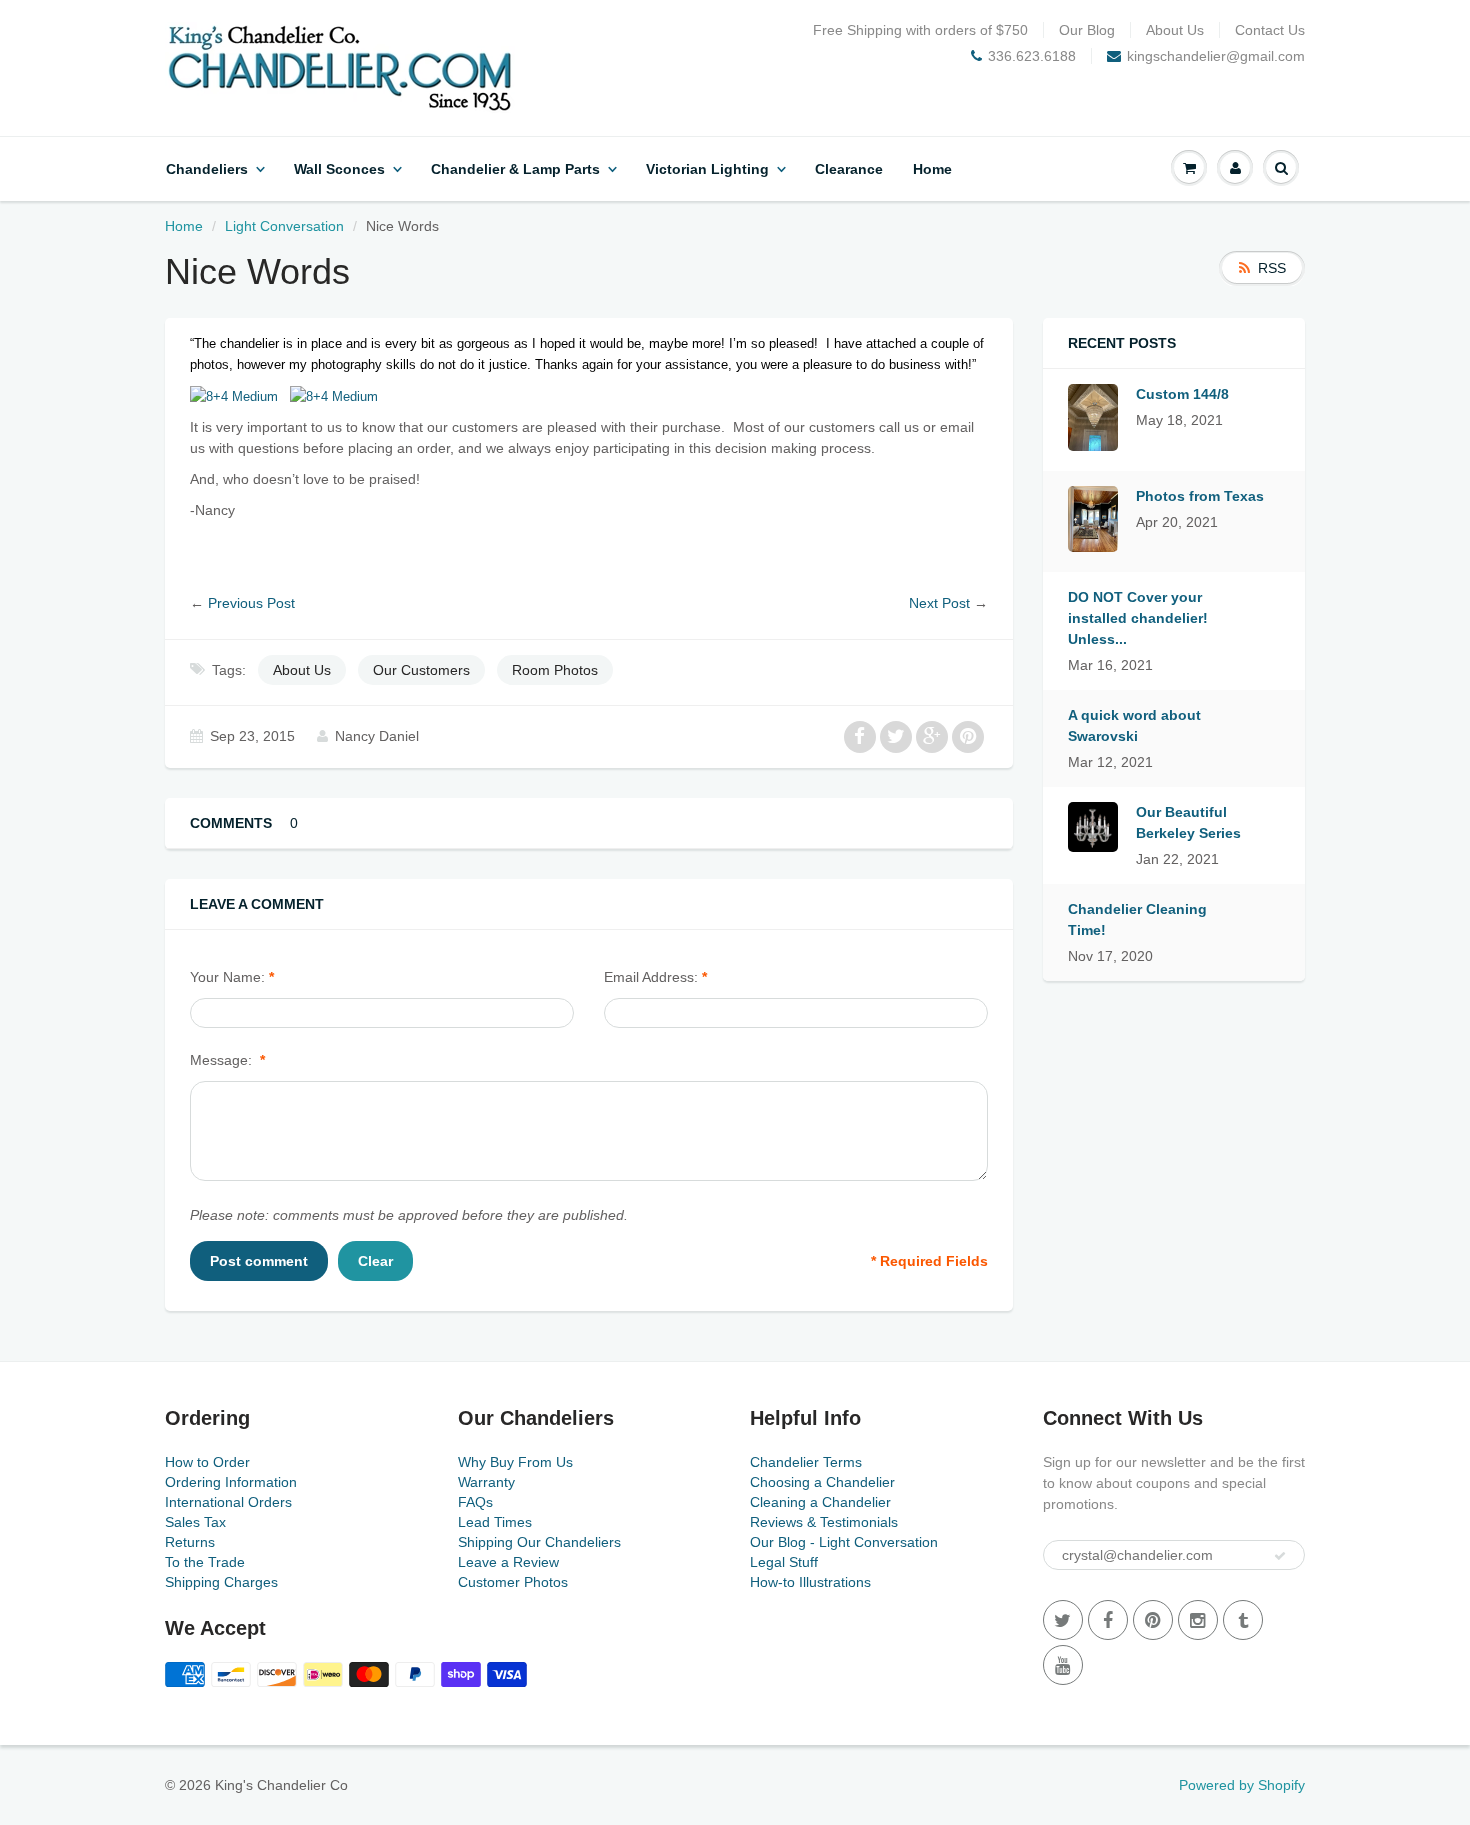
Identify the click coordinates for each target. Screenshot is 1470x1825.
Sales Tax (195, 1522)
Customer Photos (513, 1582)
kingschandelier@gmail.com (1216, 56)
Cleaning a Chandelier (820, 1502)
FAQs (475, 1502)
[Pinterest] (1153, 1620)
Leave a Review (508, 1562)
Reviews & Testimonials (824, 1522)
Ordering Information (231, 1482)
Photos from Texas (1200, 496)
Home (932, 169)
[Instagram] (1198, 1620)
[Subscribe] (1280, 1556)
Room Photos (555, 670)
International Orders (228, 1502)
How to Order (207, 1462)
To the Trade (205, 1562)
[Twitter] (1063, 1620)
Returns (190, 1542)
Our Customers (421, 670)
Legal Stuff (784, 1562)
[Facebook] (1108, 1620)
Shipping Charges (221, 1582)
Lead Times (495, 1522)
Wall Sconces (339, 169)
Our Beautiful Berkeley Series (1188, 822)
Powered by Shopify (1242, 1785)
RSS (1272, 268)
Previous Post (251, 603)
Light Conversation (284, 226)
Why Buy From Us (515, 1462)
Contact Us (1270, 30)
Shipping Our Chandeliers (539, 1542)
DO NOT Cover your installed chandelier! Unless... (1138, 618)
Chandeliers (207, 169)
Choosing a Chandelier (822, 1482)
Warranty (486, 1482)
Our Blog (1087, 30)
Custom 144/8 (1182, 394)
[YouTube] (1063, 1665)
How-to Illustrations (810, 1582)
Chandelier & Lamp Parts (515, 169)
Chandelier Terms (806, 1462)
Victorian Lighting (707, 169)
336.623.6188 (1032, 56)
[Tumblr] (1243, 1620)
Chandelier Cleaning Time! (1137, 919)
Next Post (939, 603)
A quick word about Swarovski (1134, 725)
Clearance (849, 169)
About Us (1175, 30)
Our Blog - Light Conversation (844, 1542)
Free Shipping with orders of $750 (920, 30)
